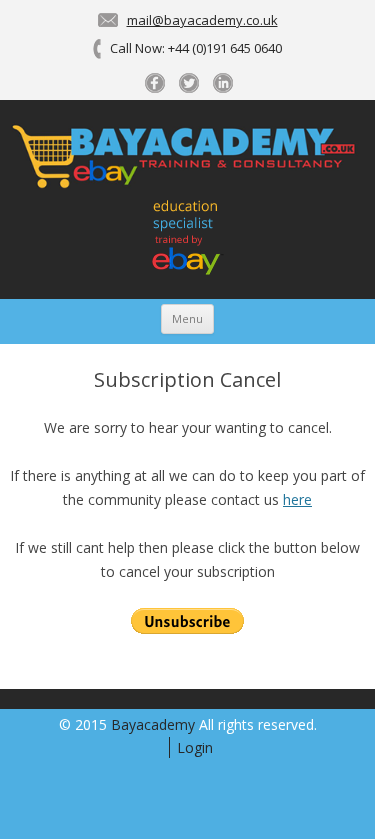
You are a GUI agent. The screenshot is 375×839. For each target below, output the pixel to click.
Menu (187, 318)
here (297, 499)
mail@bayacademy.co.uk (202, 20)
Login (195, 747)
